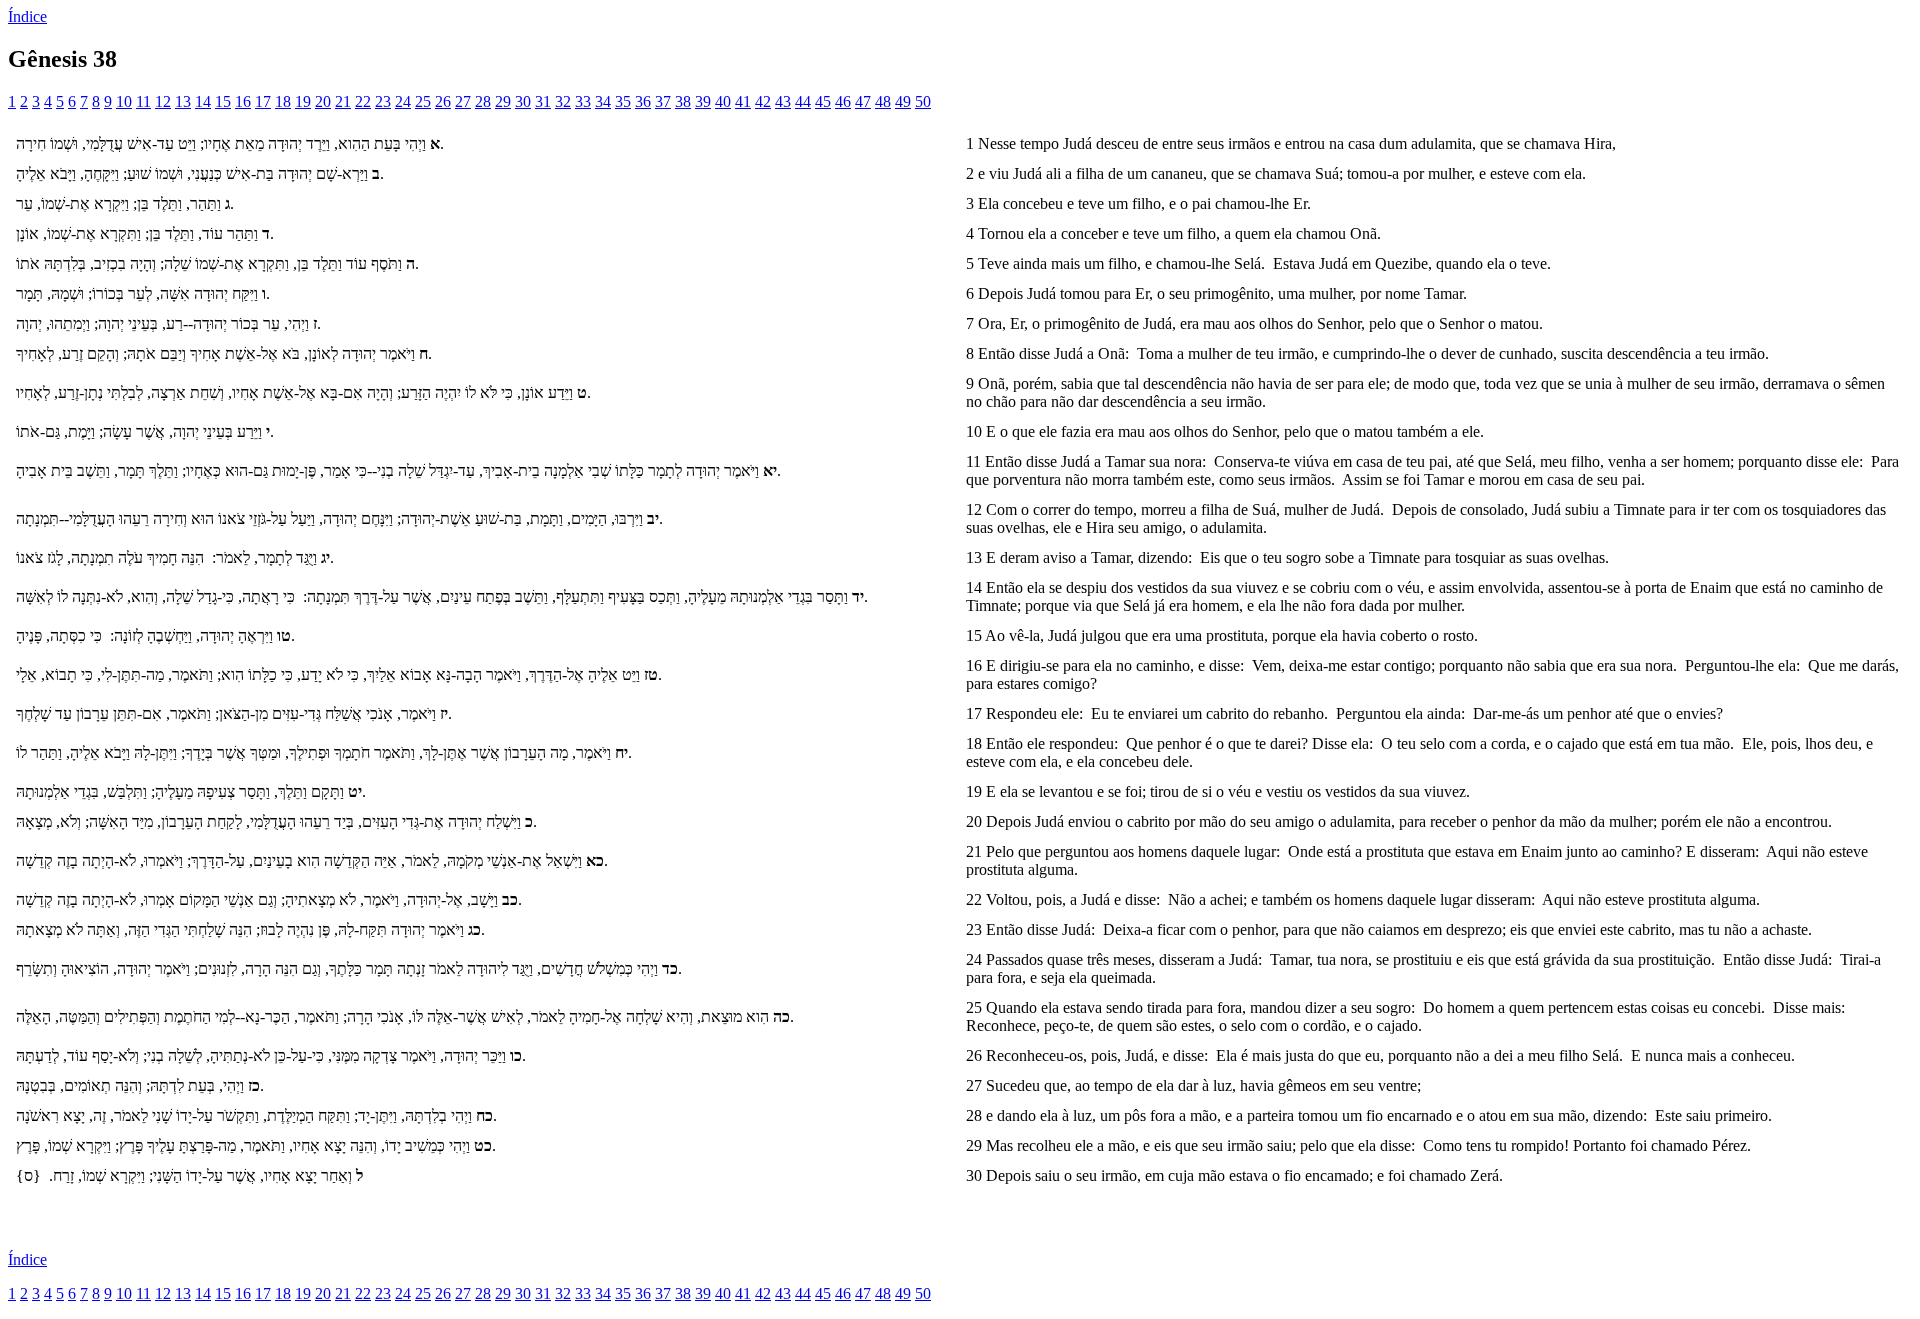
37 (663, 101)
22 (363, 101)
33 (583, 101)
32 (563, 101)
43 (783, 101)
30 (523, 101)
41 (743, 101)
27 (463, 101)
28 (483, 101)
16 (243, 101)
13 (183, 101)
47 (863, 101)
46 (843, 101)
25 (423, 101)
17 (263, 101)
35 (623, 101)
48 (883, 101)
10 (124, 101)
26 (443, 101)
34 (603, 101)
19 (303, 101)
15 (223, 101)
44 (803, 101)
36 (643, 101)
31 (543, 101)
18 (283, 101)
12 (163, 101)
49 (903, 101)
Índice (27, 16)
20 (323, 101)
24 (403, 101)
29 (503, 101)
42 (763, 101)
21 (343, 101)
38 (683, 101)
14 (203, 101)
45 (823, 101)
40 (723, 101)
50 (923, 101)
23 (383, 101)
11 (143, 101)
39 (703, 101)
